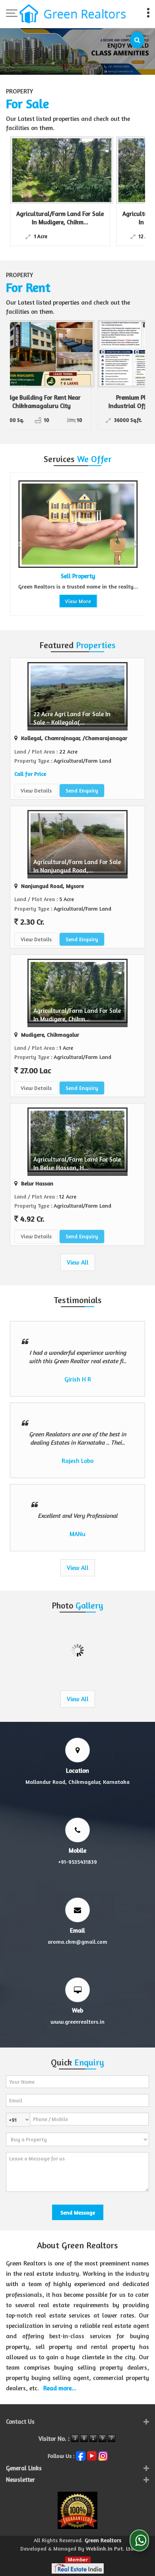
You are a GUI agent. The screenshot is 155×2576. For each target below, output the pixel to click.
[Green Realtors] (73, 15)
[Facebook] (81, 2455)
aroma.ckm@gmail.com (77, 1942)
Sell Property (75, 576)
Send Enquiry (82, 790)
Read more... (60, 2388)
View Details (36, 790)
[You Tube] (92, 2455)
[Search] (137, 40)
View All (78, 1262)
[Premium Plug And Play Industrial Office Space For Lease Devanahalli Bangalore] (81, 354)
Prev (20, 544)
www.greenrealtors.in (77, 2021)
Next (135, 544)
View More (75, 601)
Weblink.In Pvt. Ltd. (110, 2548)
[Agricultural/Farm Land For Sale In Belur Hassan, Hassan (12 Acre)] (86, 170)
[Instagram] (103, 2455)
